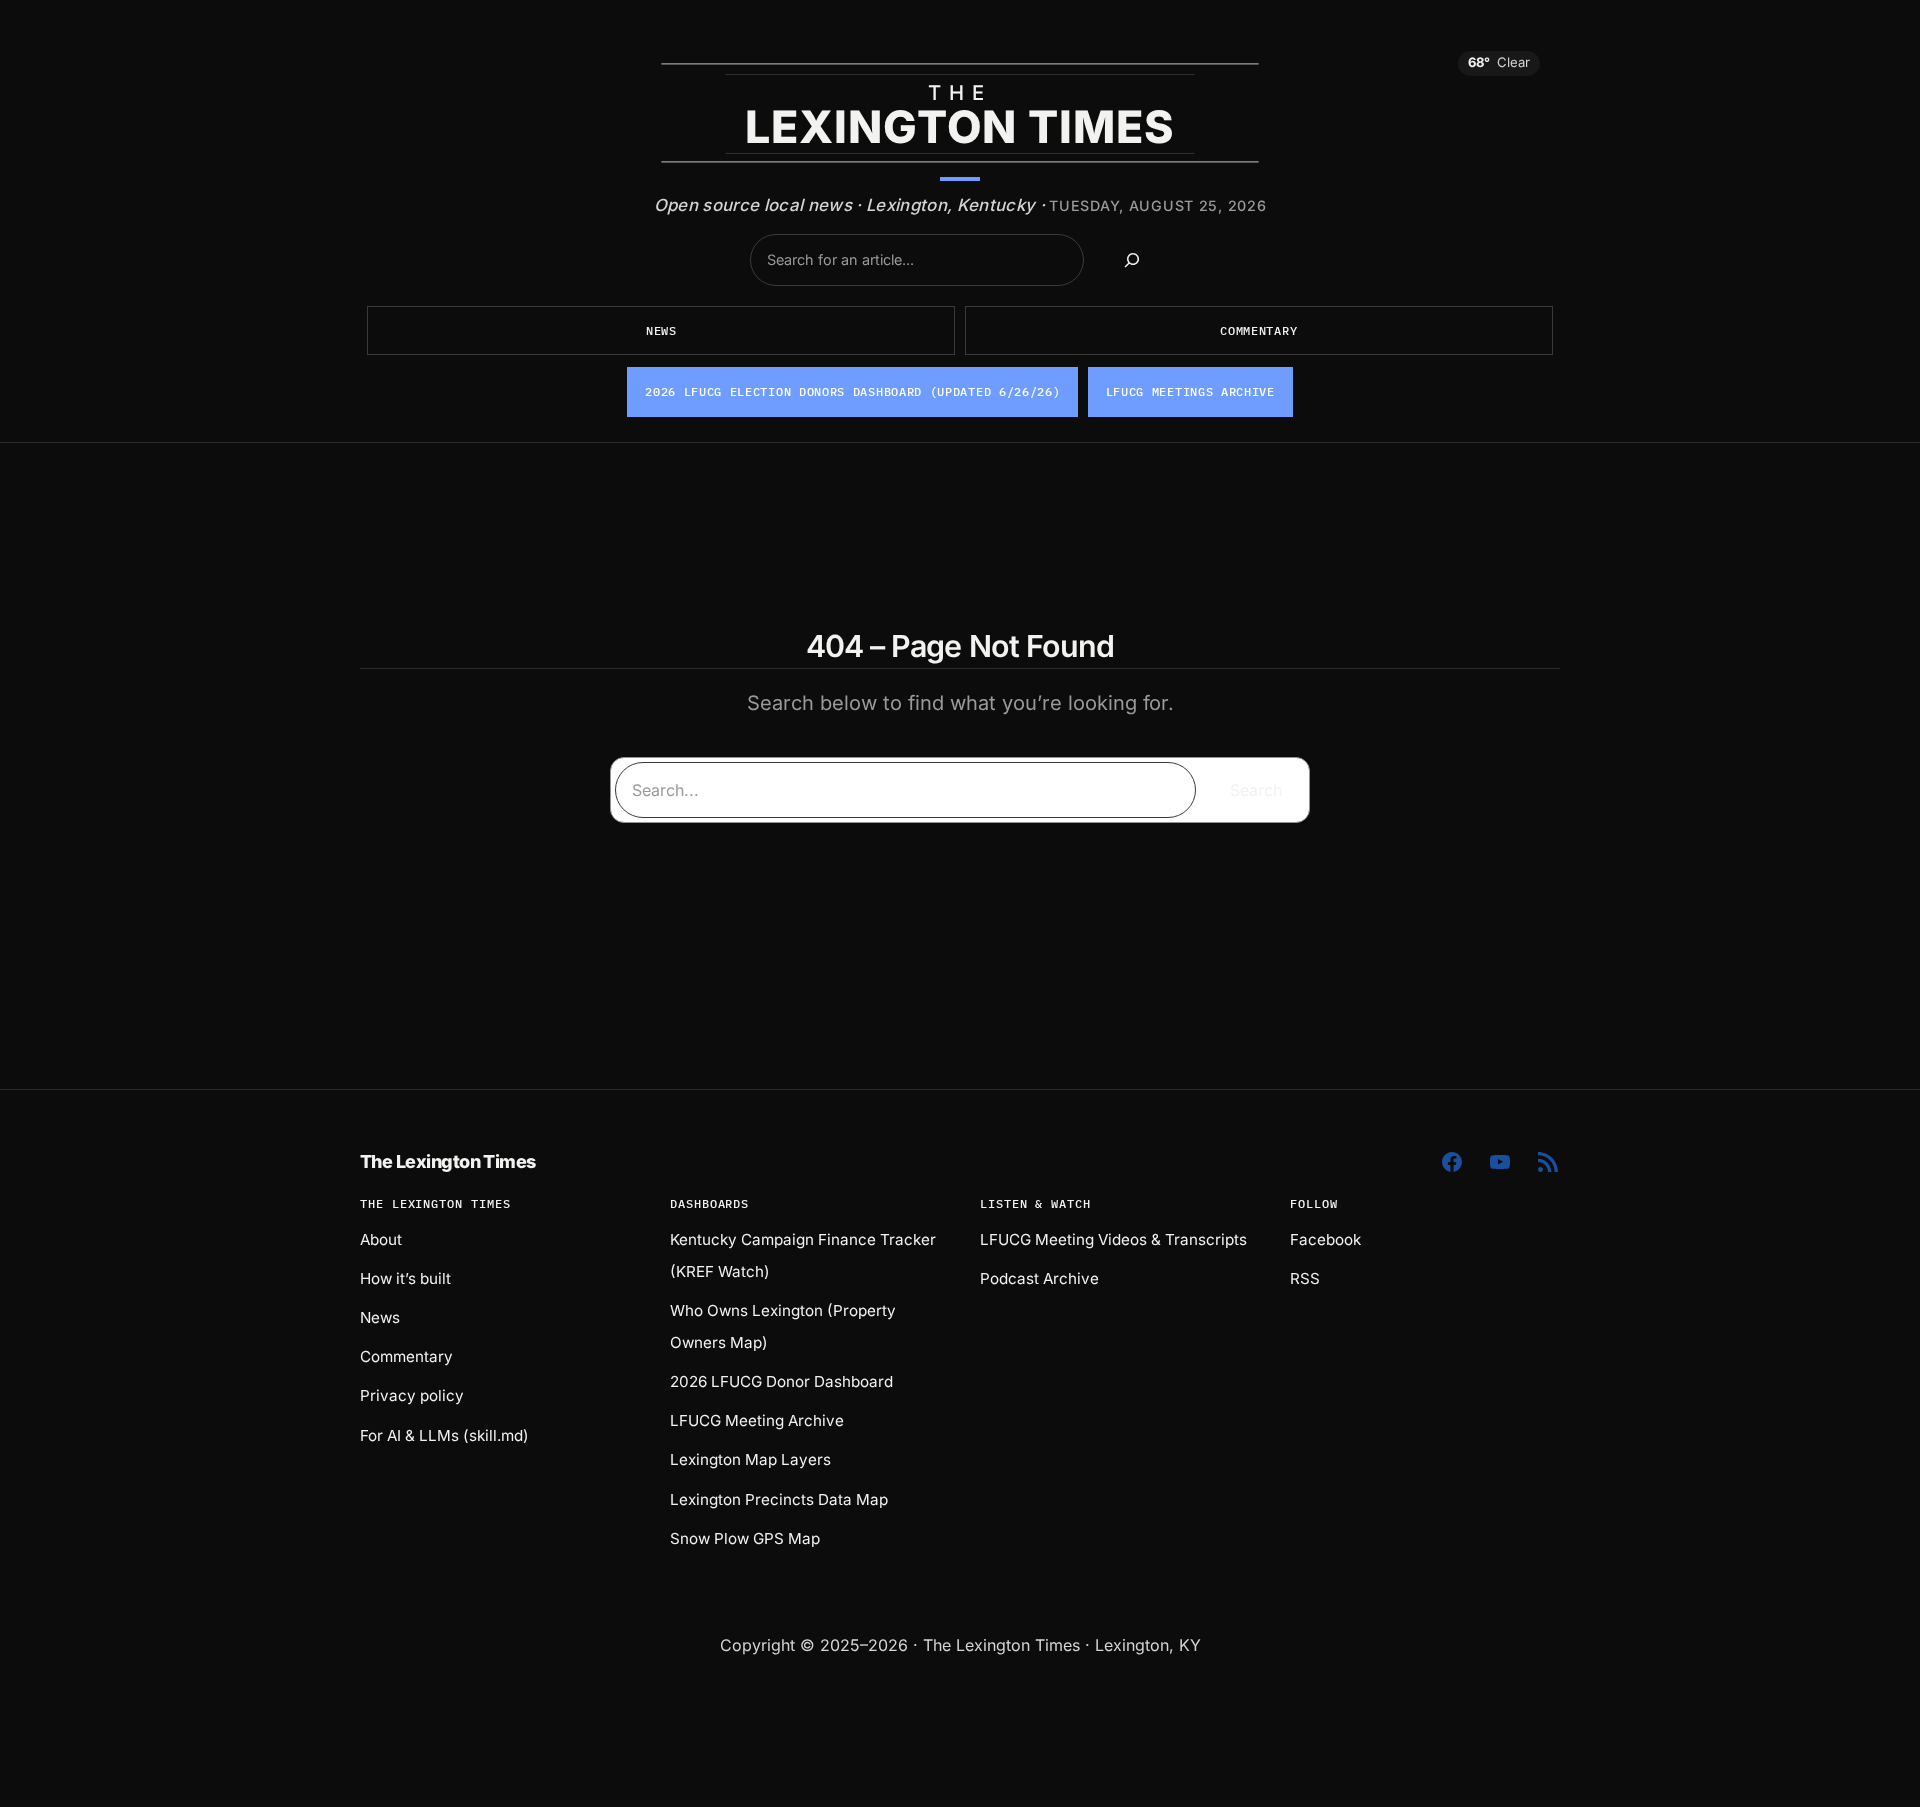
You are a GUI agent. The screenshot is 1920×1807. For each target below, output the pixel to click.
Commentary (1258, 330)
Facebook (1325, 1239)
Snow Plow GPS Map (745, 1538)
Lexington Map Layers (750, 1459)
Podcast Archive (1039, 1278)
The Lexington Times (448, 1161)
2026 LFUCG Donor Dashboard (781, 1381)
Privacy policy (412, 1395)
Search (1256, 790)
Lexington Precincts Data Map (779, 1499)
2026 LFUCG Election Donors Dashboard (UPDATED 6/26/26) (852, 391)
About (381, 1239)
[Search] (1132, 260)
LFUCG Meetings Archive (1190, 391)
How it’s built (405, 1278)
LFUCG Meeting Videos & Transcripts (1113, 1239)
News (661, 330)
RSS (1305, 1278)
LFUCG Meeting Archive (757, 1420)
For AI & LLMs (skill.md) (444, 1435)
